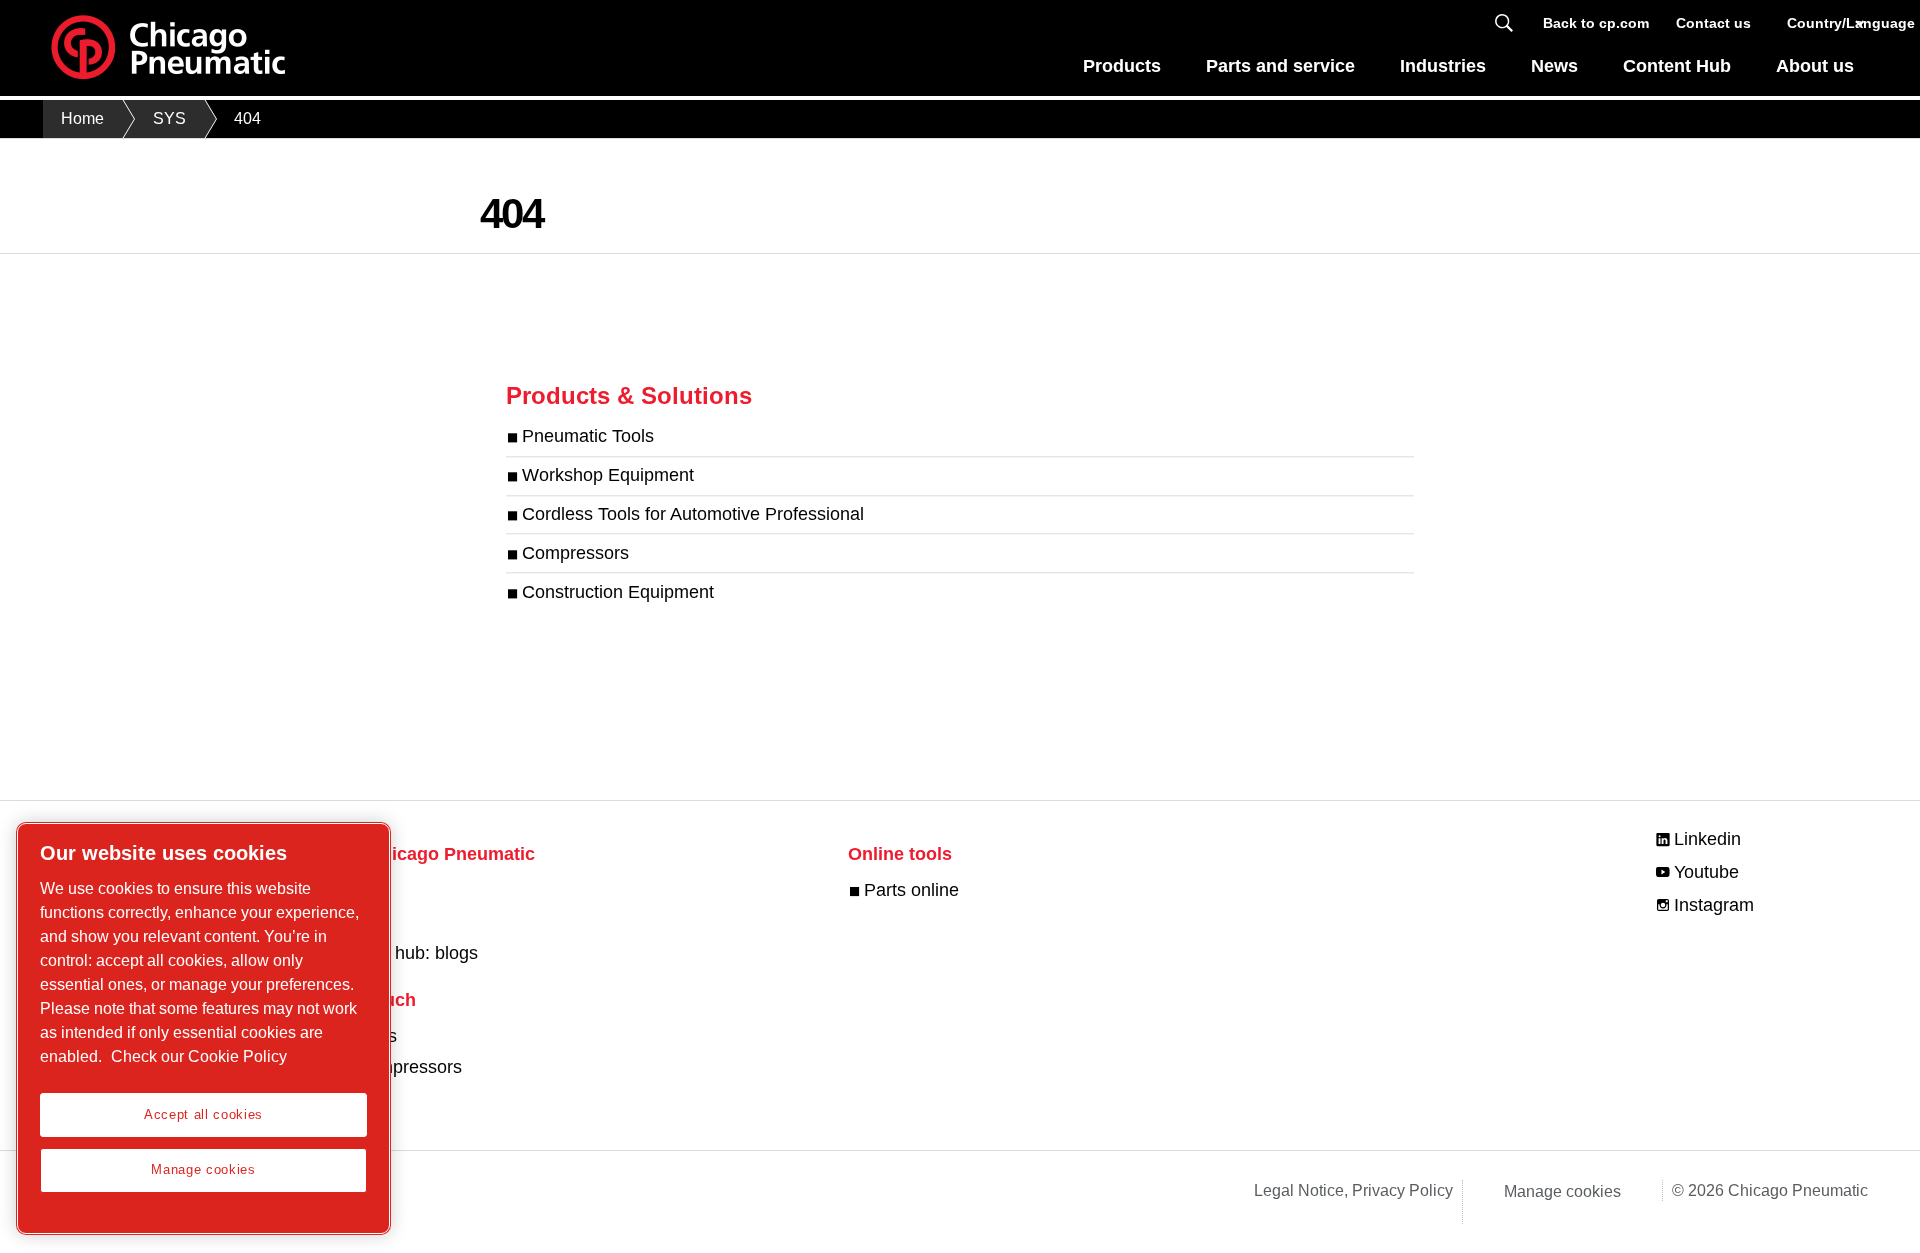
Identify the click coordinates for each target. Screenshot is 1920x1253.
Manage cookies (1562, 1191)
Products (1122, 66)
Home (82, 118)
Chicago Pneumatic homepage (168, 48)
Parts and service (1280, 66)
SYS (169, 118)
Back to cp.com (1596, 23)
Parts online (911, 890)
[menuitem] (1122, 71)
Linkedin (1707, 839)
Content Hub (1677, 66)
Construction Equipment (618, 592)
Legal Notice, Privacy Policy (1353, 1190)
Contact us (1713, 23)
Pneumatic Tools (588, 437)
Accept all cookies (203, 1114)
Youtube (1706, 872)
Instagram (1714, 905)
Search (1504, 23)
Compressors (575, 553)
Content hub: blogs (402, 953)
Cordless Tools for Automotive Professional (693, 514)
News (1554, 66)
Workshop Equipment (608, 476)
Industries (1443, 66)
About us (1815, 66)
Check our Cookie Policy (199, 1056)
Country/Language (1827, 23)
